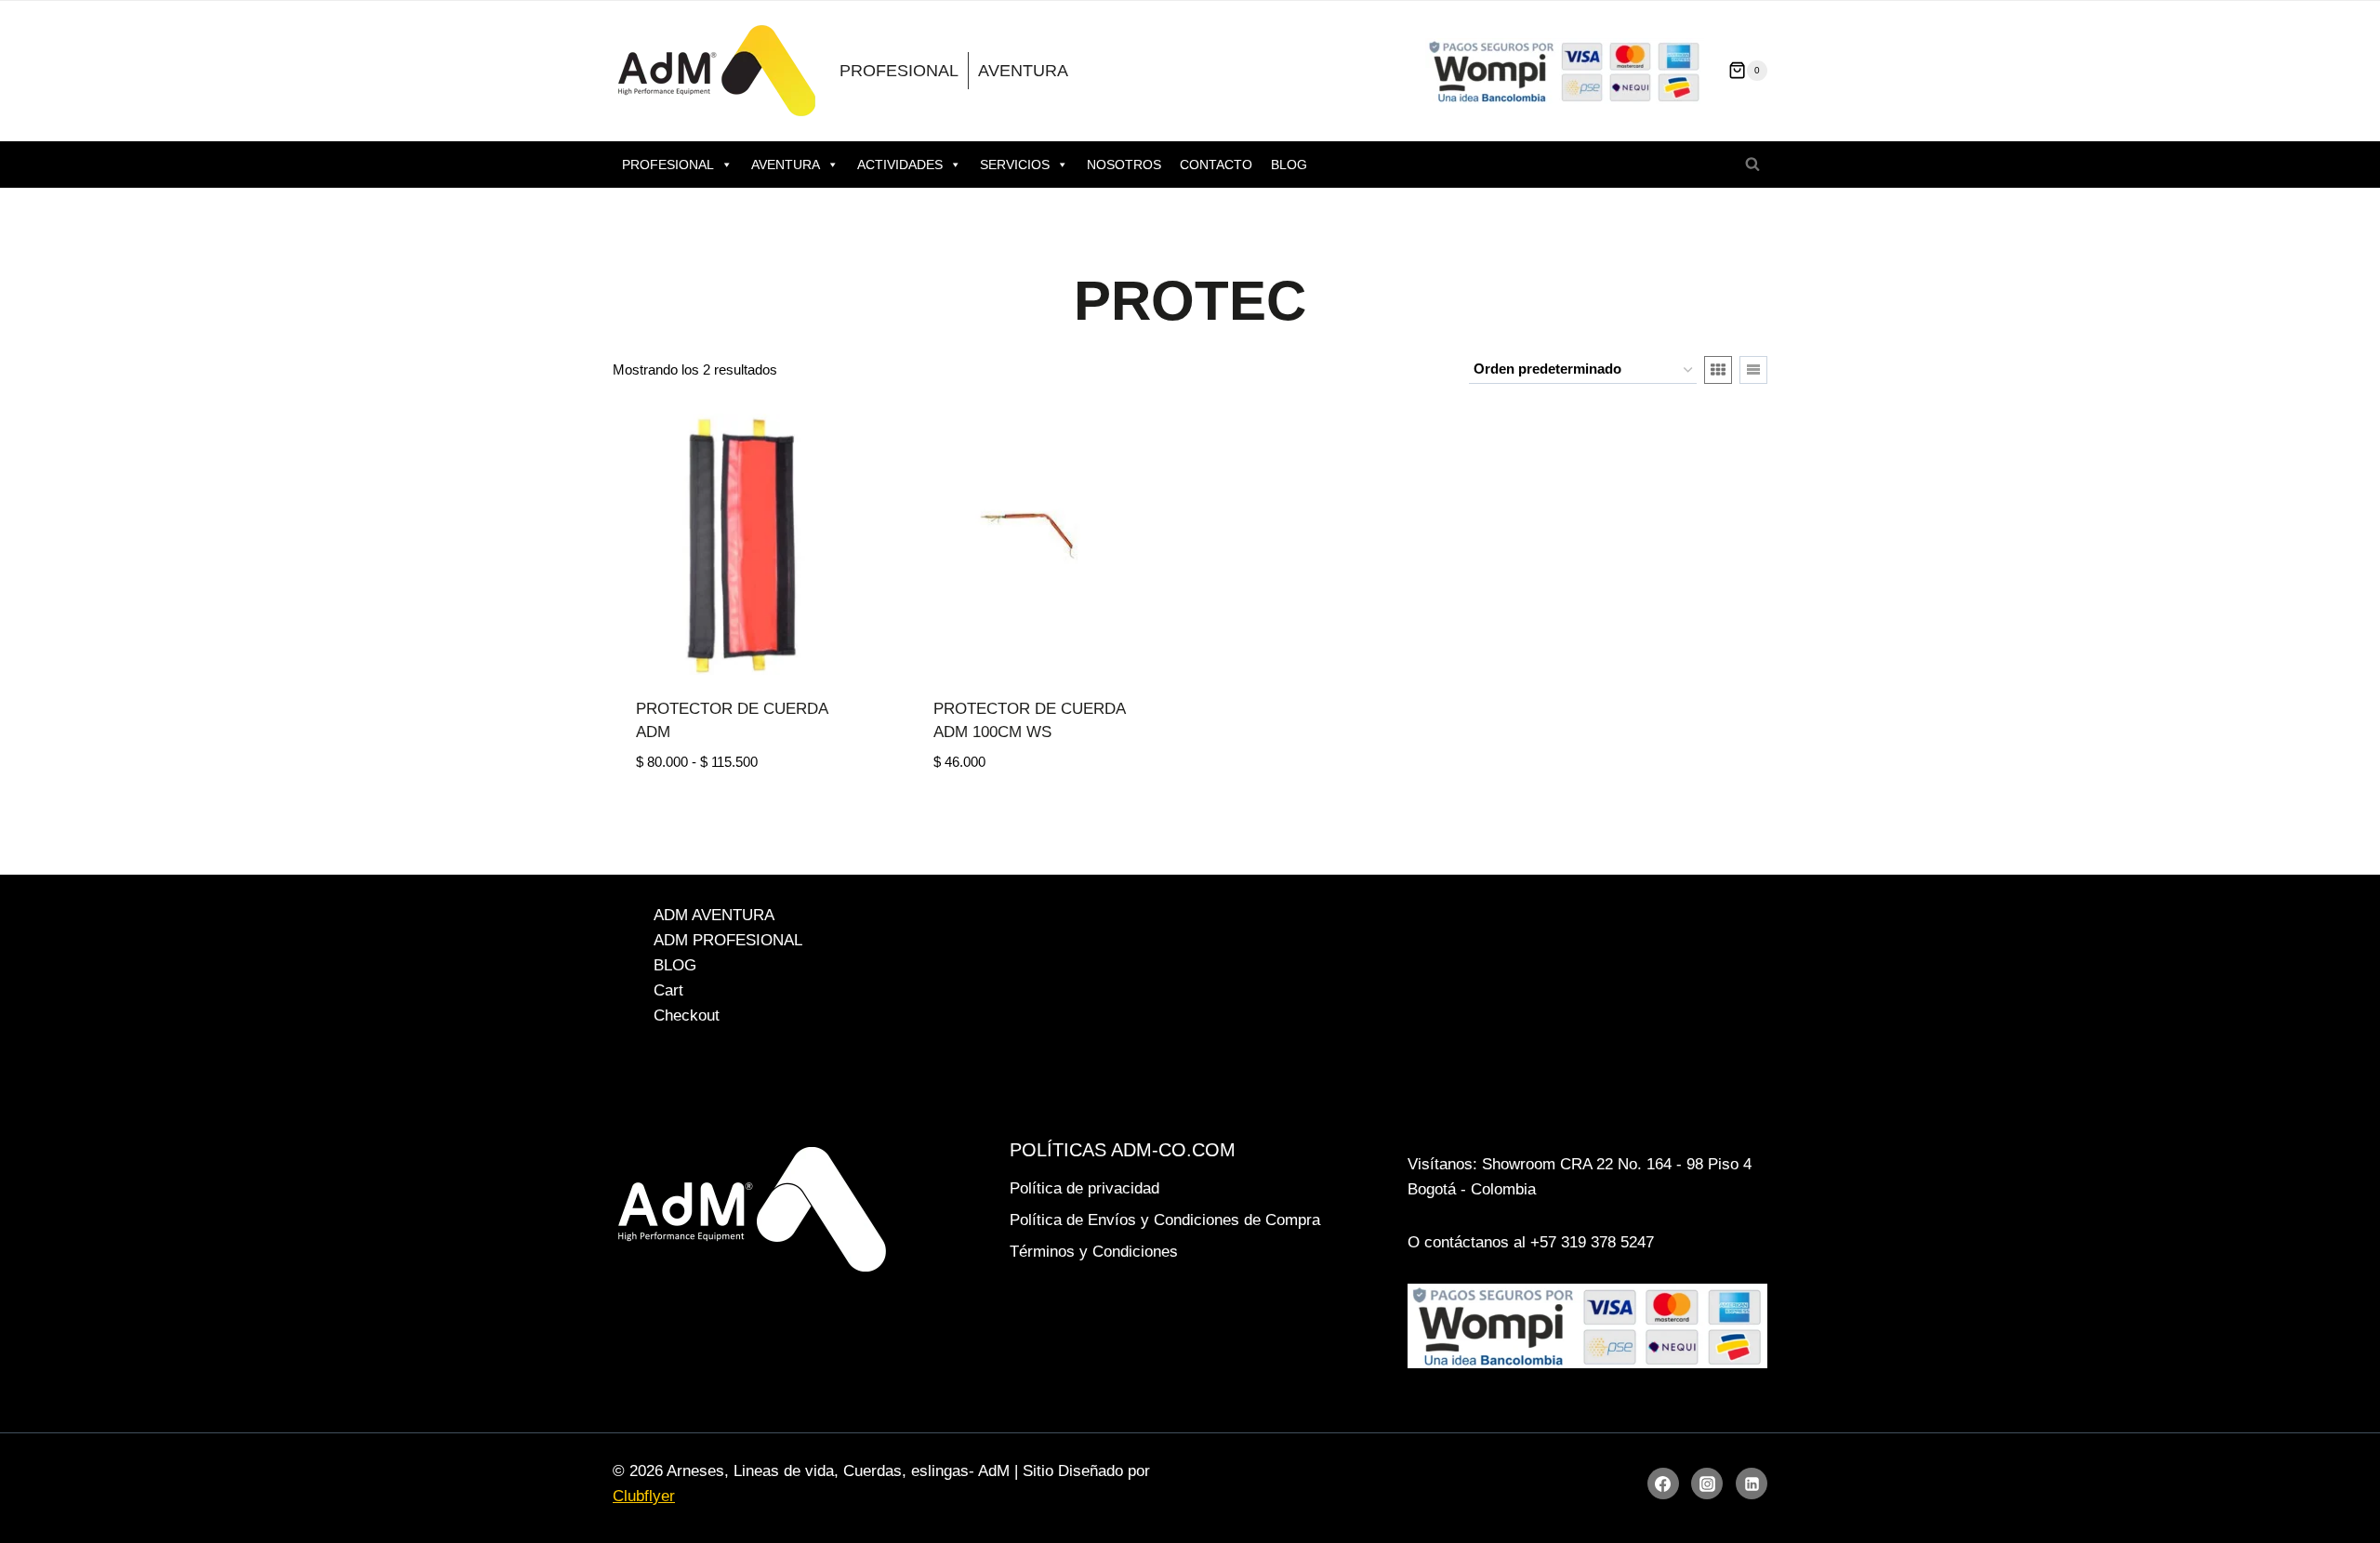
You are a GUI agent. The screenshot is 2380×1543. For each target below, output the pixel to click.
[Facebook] (1663, 1484)
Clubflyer (644, 1496)
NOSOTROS (1124, 165)
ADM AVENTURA (714, 915)
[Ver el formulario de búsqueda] (1752, 165)
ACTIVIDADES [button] (900, 165)
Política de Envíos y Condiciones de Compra (1165, 1220)
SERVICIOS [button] (1015, 165)
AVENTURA (1023, 71)
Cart (668, 990)
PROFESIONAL (899, 71)
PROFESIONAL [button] (668, 165)
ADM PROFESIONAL (728, 940)
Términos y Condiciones (1094, 1252)
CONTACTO (1216, 165)
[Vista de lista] (1753, 370)
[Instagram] (1707, 1484)
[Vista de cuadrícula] (1718, 370)
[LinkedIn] (1752, 1484)
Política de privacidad (1084, 1188)
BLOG (1289, 165)
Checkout (687, 1015)
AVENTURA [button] (786, 165)
